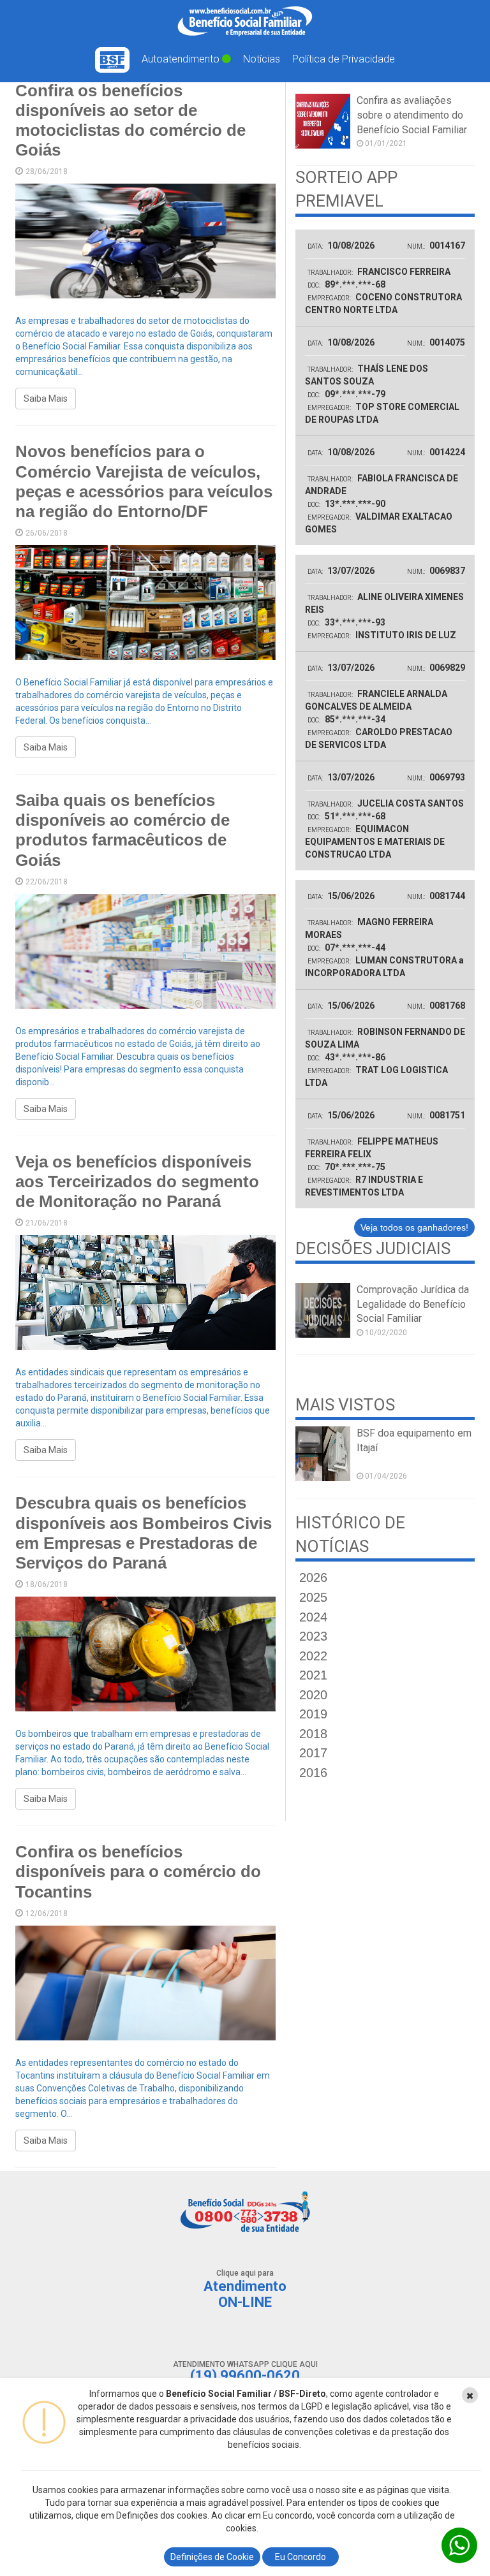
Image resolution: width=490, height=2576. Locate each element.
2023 (313, 1636)
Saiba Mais (46, 399)
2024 (313, 1617)
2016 (313, 1773)
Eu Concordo (301, 2557)
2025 (313, 1597)
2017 (313, 1753)
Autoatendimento (182, 59)
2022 (313, 1656)
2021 (313, 1675)
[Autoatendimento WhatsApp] (459, 2545)
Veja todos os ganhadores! (414, 1227)
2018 (313, 1734)
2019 (313, 1714)
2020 (313, 1695)
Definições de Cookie (212, 2557)
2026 (313, 1577)
